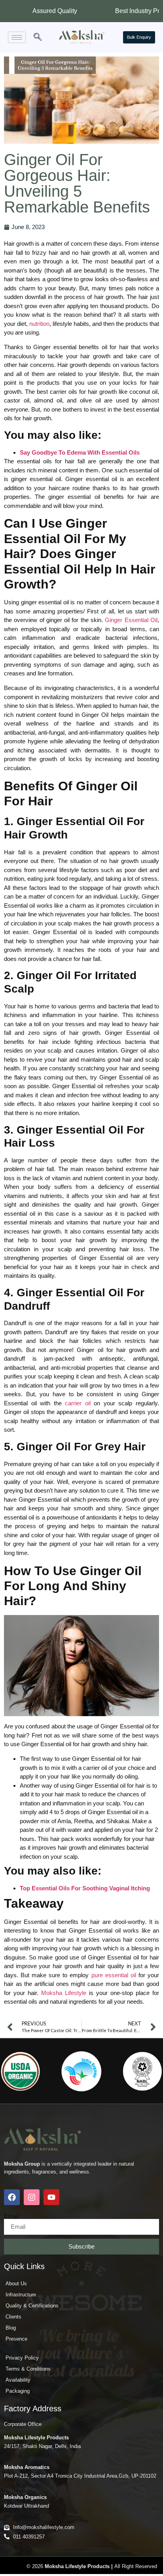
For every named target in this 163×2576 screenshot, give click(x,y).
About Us (16, 2284)
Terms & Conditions (28, 2369)
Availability (18, 2380)
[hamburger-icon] (17, 37)
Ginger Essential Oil (131, 620)
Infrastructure (21, 2295)
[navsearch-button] (38, 38)
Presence (16, 2339)
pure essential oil (114, 1975)
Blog (11, 2328)
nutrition (39, 324)
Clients (13, 2317)
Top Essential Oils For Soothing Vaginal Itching (85, 1888)
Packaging (18, 2391)
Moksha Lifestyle (64, 1993)
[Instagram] (32, 2197)
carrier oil (78, 1403)
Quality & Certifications (32, 2306)
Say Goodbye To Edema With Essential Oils (80, 452)
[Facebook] (12, 2197)
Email (11, 2216)
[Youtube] (51, 2197)
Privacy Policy (22, 2358)
